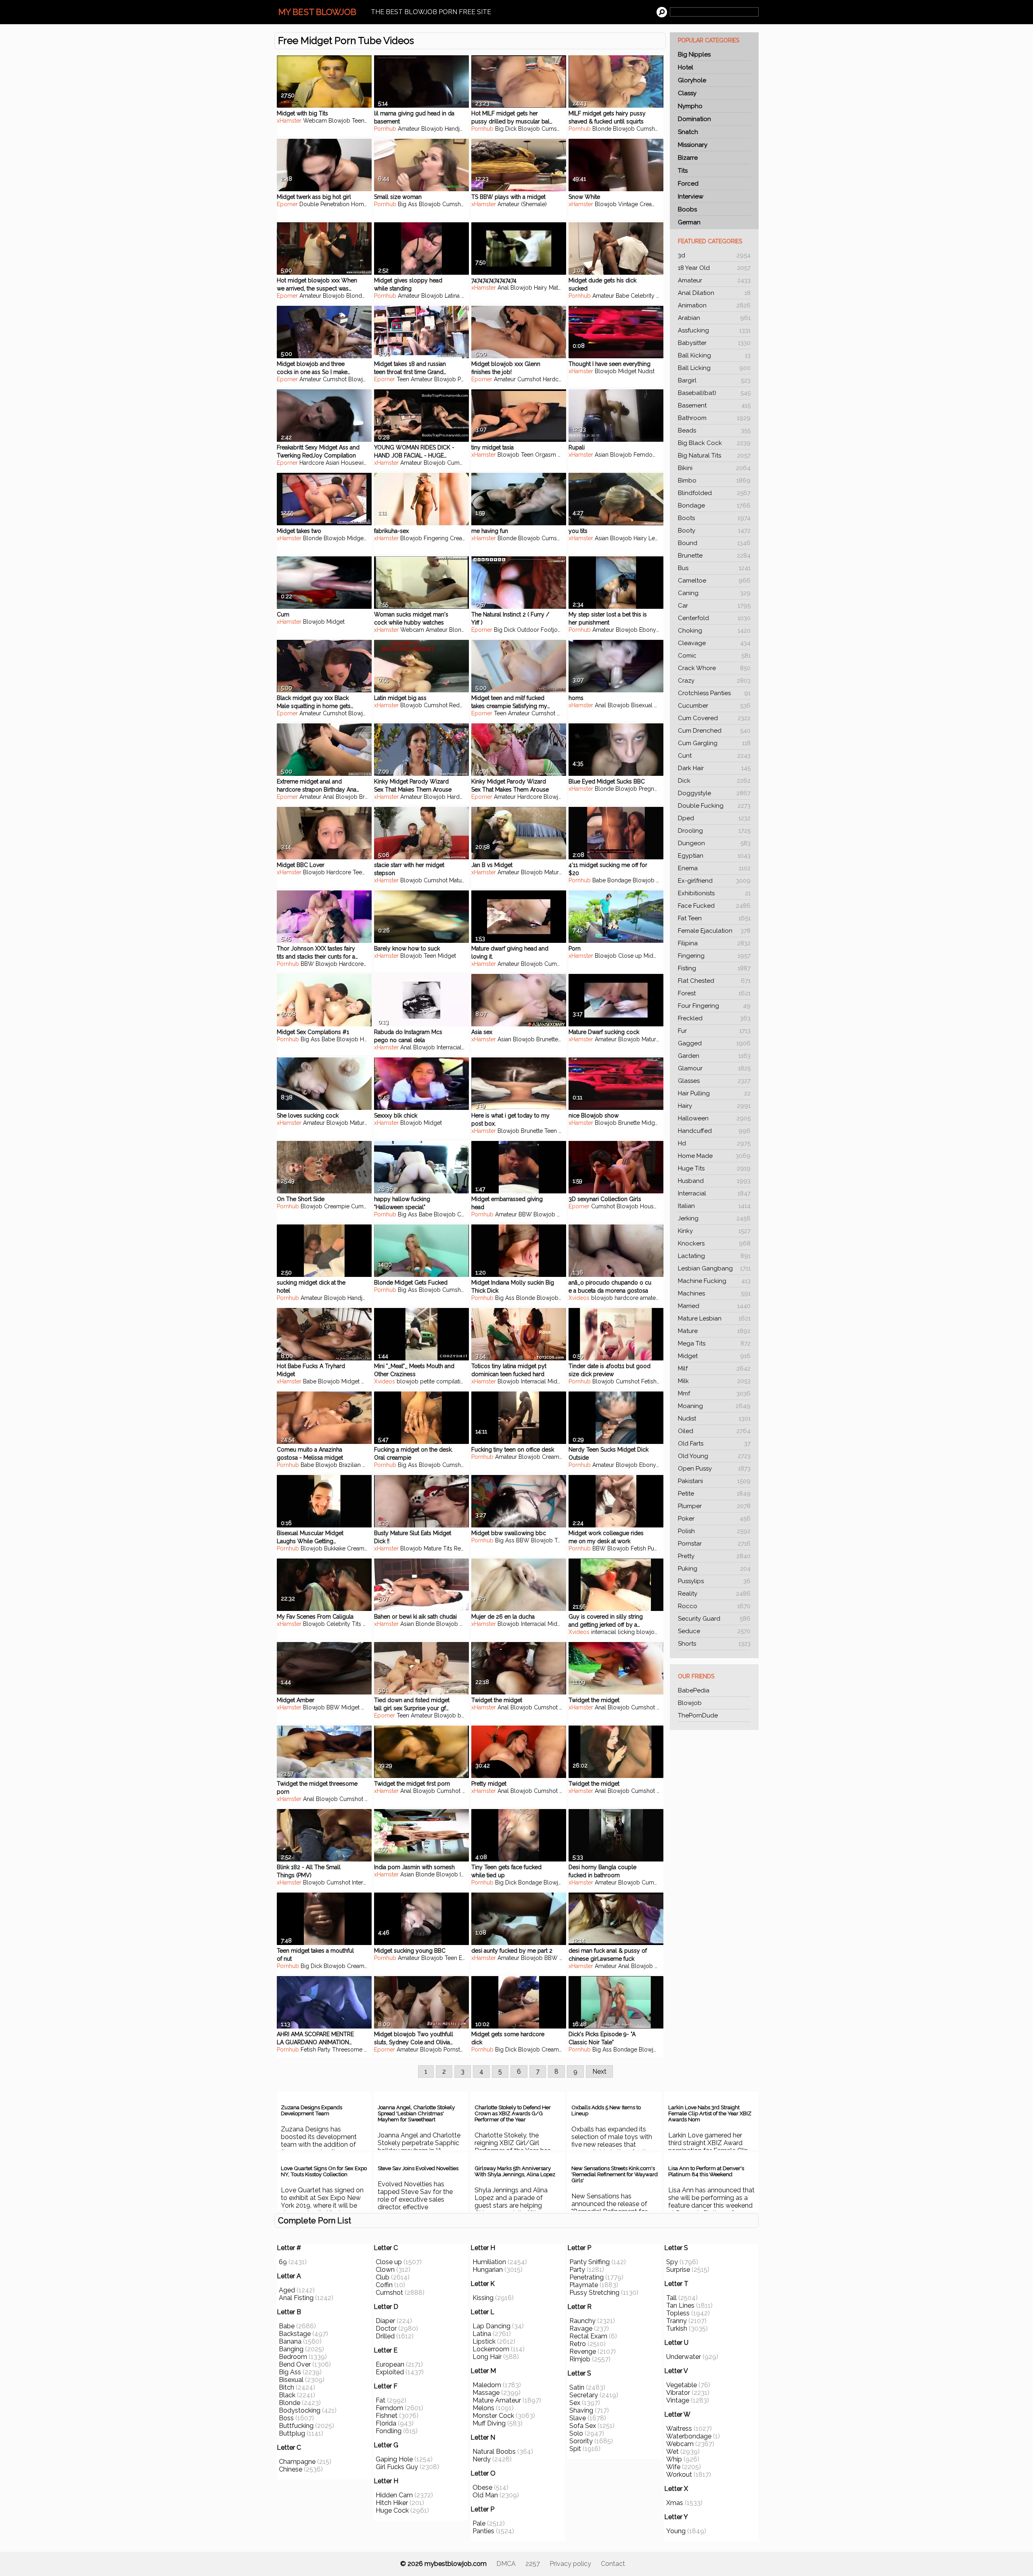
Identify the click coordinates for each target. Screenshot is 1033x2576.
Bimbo (714, 481)
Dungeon (714, 843)
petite (427, 1381)
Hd (714, 1143)
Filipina (714, 943)
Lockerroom (491, 2349)
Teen (358, 121)
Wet (672, 2452)
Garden (714, 1056)
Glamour (714, 1068)
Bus (714, 568)
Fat (381, 2400)
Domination (694, 119)
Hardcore (555, 379)
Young (676, 2531)
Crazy (714, 681)
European (390, 2364)
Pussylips (714, 1581)
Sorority (581, 2441)
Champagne (297, 2462)
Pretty (714, 1556)
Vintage (628, 204)
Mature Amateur (497, 2400)
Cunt (714, 756)
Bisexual (642, 705)
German (689, 222)
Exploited (390, 2372)
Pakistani (714, 1481)
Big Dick (506, 129)
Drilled (385, 2336)
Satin (577, 2387)
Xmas (675, 2503)
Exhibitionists (714, 893)
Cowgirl (371, 1381)
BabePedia (694, 1690)
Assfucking (714, 330)
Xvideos (579, 1298)
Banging (291, 2349)
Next (599, 2071)
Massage (486, 2393)
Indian (467, 1874)
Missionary (693, 145)
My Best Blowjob (317, 12)
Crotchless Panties (714, 693)
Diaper (385, 2321)
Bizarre (688, 158)
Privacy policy (570, 2564)
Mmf (714, 1394)
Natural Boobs (494, 2452)
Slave (578, 2418)
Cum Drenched (714, 731)
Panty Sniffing (590, 2262)
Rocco (714, 1606)
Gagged (714, 1043)
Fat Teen (714, 918)
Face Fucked (714, 906)
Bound (714, 543)
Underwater (684, 2357)
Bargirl (714, 380)
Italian (714, 1206)
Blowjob (690, 1703)
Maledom (487, 2385)
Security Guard (714, 1619)
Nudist (714, 1419)
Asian (332, 463)
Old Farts (714, 1444)
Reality (714, 1594)
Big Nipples (694, 54)
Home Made (714, 1156)
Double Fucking (714, 806)
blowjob (602, 1298)
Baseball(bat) (714, 393)
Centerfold (714, 618)
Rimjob (580, 2359)
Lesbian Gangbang (714, 1268)
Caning (714, 593)
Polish (714, 1531)
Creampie (652, 204)
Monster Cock (493, 2416)
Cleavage (714, 643)
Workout (679, 2475)
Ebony (648, 630)
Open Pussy (714, 1469)
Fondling (389, 2431)
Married (714, 1306)
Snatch (688, 132)
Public (656, 1548)
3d (714, 255)
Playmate (584, 2285)
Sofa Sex (583, 2426)
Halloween (714, 1118)
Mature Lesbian (714, 1318)
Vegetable (682, 2385)
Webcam (315, 121)
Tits (683, 171)
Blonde (602, 129)
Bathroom (714, 418)
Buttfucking (296, 2426)
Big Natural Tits (714, 455)
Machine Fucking (714, 1281)
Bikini (714, 468)
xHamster (289, 121)
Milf (714, 1368)
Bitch (286, 2387)
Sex (575, 2403)
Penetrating (587, 2277)
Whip (674, 2459)
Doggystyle (714, 793)
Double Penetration (324, 204)
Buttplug (292, 2433)
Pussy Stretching (594, 2293)
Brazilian (350, 1465)
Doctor (386, 2328)
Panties (483, 2531)
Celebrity (643, 296)
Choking (714, 631)
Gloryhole (692, 80)
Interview (691, 196)
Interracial (714, 1193)
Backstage (295, 2334)
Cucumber (714, 706)
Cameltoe (714, 581)
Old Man (485, 2495)
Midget (714, 1356)
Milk (714, 1381)
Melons (483, 2408)
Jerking (714, 1218)
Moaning (714, 1406)
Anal (503, 288)
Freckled (714, 1018)
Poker (714, 1519)
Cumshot (553, 129)
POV (467, 296)
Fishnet (387, 2416)
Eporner (287, 204)
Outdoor (528, 630)
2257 (533, 2564)
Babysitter (714, 343)
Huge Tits (714, 1168)
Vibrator (678, 2393)
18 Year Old (714, 268)
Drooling (714, 831)
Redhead (461, 705)
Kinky (714, 1231)
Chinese (291, 2469)
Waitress (679, 2429)
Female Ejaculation (714, 931)
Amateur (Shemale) (522, 204)
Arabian (714, 318)
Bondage (714, 506)
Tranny (676, 2321)
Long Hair (487, 2357)
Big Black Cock (714, 443)
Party (324, 2050)
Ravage (581, 2328)
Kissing (483, 2298)
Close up (630, 956)
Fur (714, 1031)
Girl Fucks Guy (397, 2467)
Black (287, 2395)
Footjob (551, 630)
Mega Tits (714, 1343)
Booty (714, 531)
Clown (385, 2270)
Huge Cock (392, 2510)
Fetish (649, 1381)
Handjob (456, 129)
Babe (622, 296)
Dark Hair (714, 768)
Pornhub (385, 129)
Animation (714, 305)
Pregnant (650, 789)
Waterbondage (689, 2436)
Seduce (714, 1631)
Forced (688, 184)
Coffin (384, 2285)
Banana (290, 2341)
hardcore (626, 1298)
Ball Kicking (714, 355)
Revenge (583, 2351)
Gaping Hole (394, 2459)
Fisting (714, 968)
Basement (714, 405)
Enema (714, 868)
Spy (672, 2262)
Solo (576, 2433)
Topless (678, 2313)
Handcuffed (714, 1131)
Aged (287, 2290)
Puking (714, 1569)
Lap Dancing (491, 2326)
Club (383, 2277)
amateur (650, 1298)
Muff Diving (489, 2423)
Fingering (714, 956)
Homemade (367, 204)
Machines (714, 1293)
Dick (714, 781)
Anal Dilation (714, 293)
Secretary (584, 2395)
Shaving (581, 2410)
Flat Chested (714, 981)
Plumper (714, 1506)
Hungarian (488, 2270)
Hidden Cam (394, 2495)
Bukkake (335, 1548)
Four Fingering (714, 1006)
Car (714, 606)
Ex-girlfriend (714, 881)
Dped (714, 818)
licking (626, 1632)
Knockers (714, 1243)
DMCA (506, 2564)
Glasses (714, 1081)
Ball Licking (714, 368)
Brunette (714, 556)
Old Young (714, 1456)
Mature (714, 1331)
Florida (386, 2423)
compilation (452, 1381)
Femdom (646, 455)
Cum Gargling (714, 743)
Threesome (347, 2050)
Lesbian (659, 538)
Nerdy (482, 2459)
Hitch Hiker (392, 2503)
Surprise (678, 2270)
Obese (482, 2487)
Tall (671, 2298)
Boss (286, 2418)
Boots (714, 518)
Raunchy (582, 2321)
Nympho (690, 106)
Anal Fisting (296, 2298)
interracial (604, 1632)
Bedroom (293, 2357)
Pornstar (714, 1544)
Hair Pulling (714, 1093)
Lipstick (484, 2341)
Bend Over (295, 2364)
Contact (613, 2564)
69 (283, 2262)
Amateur (714, 280)
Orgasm (546, 455)
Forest (714, 993)
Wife (673, 2467)
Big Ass (408, 204)
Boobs (687, 209)
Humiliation (489, 2262)
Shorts (714, 1644)
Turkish (677, 2328)
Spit (575, 2449)
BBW (307, 964)
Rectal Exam (588, 2336)
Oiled (714, 1431)
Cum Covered (714, 718)
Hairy (714, 1106)
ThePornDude (698, 1715)
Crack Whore (714, 668)
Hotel (686, 67)
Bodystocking (300, 2410)
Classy (687, 93)
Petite (714, 1494)
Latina (452, 296)
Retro (578, 2344)
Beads (714, 430)
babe (464, 1715)
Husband (714, 1181)
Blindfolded (714, 493)
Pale (479, 2523)
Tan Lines (680, 2305)
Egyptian (714, 856)
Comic (714, 656)
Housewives (357, 463)
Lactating (714, 1256)
